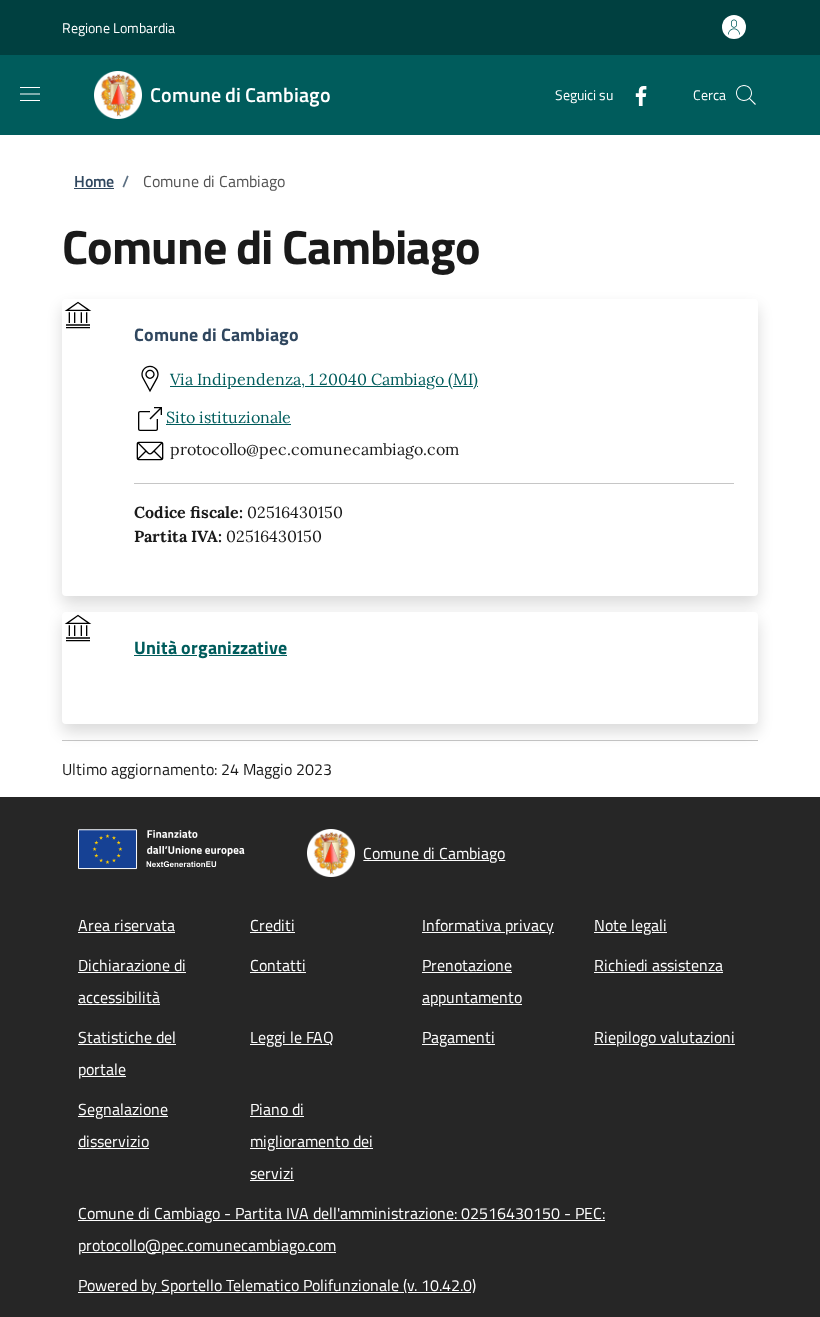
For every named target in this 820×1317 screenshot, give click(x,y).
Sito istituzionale (228, 417)
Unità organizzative (210, 648)
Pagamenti (458, 1037)
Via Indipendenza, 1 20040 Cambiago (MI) (324, 379)
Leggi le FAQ (292, 1037)
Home (94, 181)
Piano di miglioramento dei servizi (311, 1141)
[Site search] (746, 95)
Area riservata (126, 925)
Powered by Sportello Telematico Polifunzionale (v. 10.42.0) (277, 1285)
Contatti (278, 965)
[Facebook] (633, 94)
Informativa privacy (488, 925)
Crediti (272, 925)
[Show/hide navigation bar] (30, 94)
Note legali (630, 925)
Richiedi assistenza (658, 965)
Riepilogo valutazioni (664, 1037)
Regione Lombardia (118, 27)
